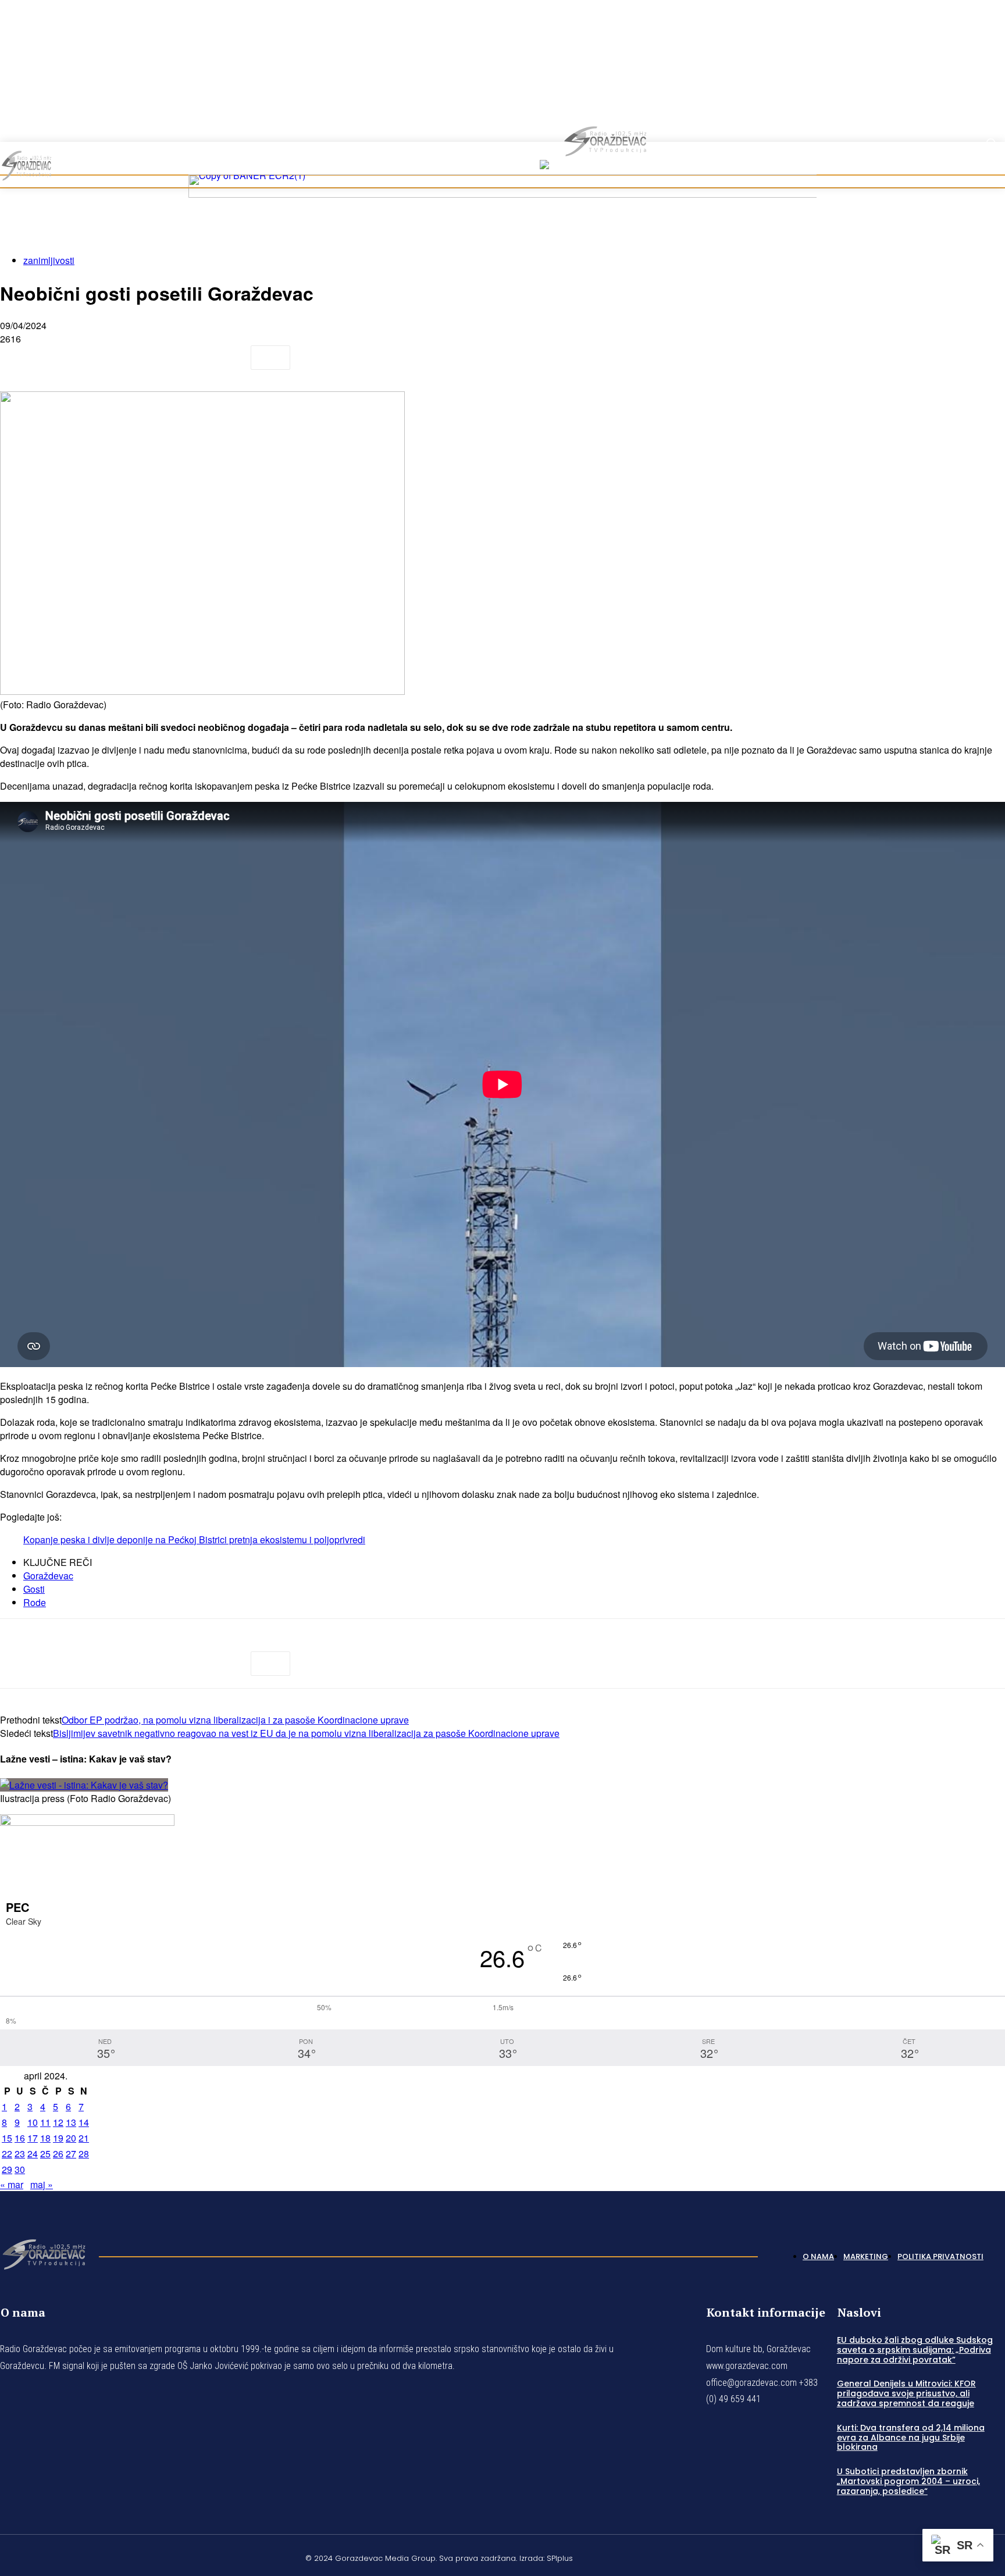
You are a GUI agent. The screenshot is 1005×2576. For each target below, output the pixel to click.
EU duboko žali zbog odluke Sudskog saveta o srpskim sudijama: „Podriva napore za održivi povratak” (915, 2350)
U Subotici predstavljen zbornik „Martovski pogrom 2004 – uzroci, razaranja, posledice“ (908, 2481)
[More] (270, 358)
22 (7, 2154)
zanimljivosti (49, 260)
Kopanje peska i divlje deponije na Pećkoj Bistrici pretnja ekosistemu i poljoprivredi (194, 1539)
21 (84, 2138)
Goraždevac (48, 1576)
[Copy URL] (228, 358)
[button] (991, 143)
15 (7, 2138)
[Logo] (44, 2253)
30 (20, 2169)
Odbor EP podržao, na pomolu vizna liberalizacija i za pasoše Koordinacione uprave (235, 1720)
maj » (42, 2184)
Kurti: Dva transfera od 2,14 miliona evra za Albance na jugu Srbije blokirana (911, 2437)
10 (33, 2122)
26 (58, 2154)
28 (84, 2154)
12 (58, 2122)
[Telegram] (145, 358)
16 (20, 2138)
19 (58, 2138)
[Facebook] (958, 100)
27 (71, 2154)
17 (33, 2138)
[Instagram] (972, 100)
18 (45, 2138)
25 (45, 2154)
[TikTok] (986, 100)
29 (7, 2169)
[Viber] (186, 358)
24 (33, 2154)
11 (45, 2122)
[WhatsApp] (103, 358)
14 (84, 2122)
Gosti (34, 1589)
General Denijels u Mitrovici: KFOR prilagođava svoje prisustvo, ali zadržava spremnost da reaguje (906, 2393)
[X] (61, 358)
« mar (12, 2184)
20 (71, 2138)
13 (71, 2122)
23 (20, 2154)
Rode (35, 1602)
